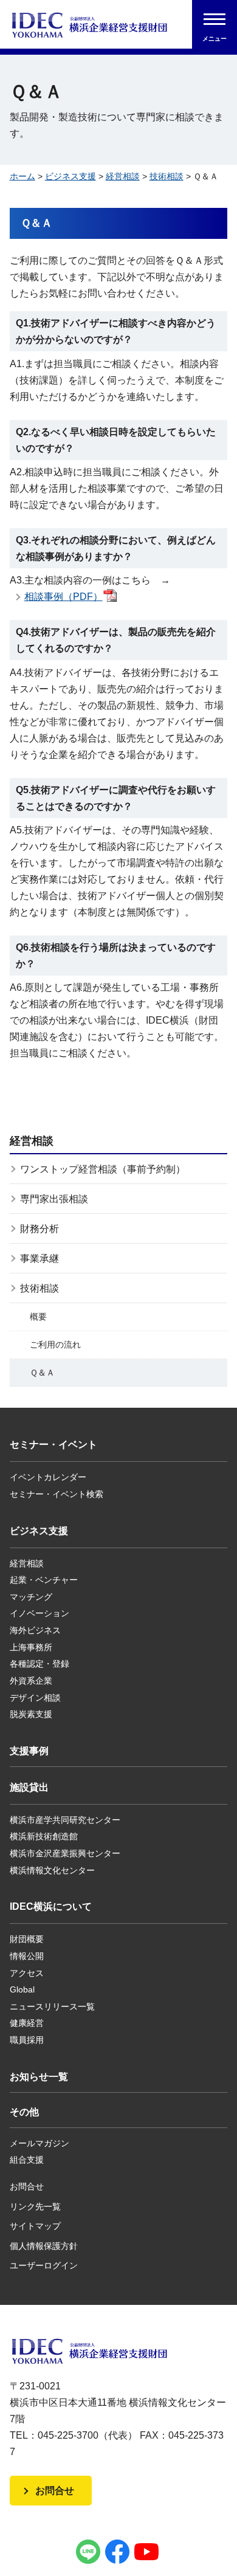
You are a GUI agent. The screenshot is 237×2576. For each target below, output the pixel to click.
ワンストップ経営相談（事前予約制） (103, 1169)
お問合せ (27, 2186)
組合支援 (27, 2160)
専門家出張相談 (54, 1199)
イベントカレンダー (48, 1477)
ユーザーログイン (44, 2265)
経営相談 (123, 176)
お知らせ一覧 (39, 2077)
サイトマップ (35, 2226)
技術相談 (167, 176)
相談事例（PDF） (64, 597)
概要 (38, 1317)
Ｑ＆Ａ (42, 1372)
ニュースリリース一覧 (52, 2006)
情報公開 (27, 1956)
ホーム (22, 176)
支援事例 (29, 1751)
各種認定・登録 (39, 1664)
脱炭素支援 (31, 1714)
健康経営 (27, 2023)
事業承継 (39, 1259)
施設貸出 (29, 1787)
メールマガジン (39, 2143)
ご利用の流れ (55, 1345)
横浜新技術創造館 (44, 1836)
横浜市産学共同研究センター (65, 1820)
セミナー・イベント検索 (57, 1494)
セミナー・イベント (53, 1445)
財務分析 (39, 1229)
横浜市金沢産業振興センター (65, 1853)
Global (22, 1989)
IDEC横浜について (51, 1906)
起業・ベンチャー (44, 1580)
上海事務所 (31, 1647)
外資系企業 (31, 1681)
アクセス (27, 1973)
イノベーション (39, 1613)
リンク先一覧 (35, 2206)
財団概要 (27, 1939)
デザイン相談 (35, 1698)
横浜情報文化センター (52, 1870)
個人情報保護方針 (44, 2246)
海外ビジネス (35, 1630)
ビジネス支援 (70, 176)
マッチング (31, 1597)
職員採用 (27, 2040)
